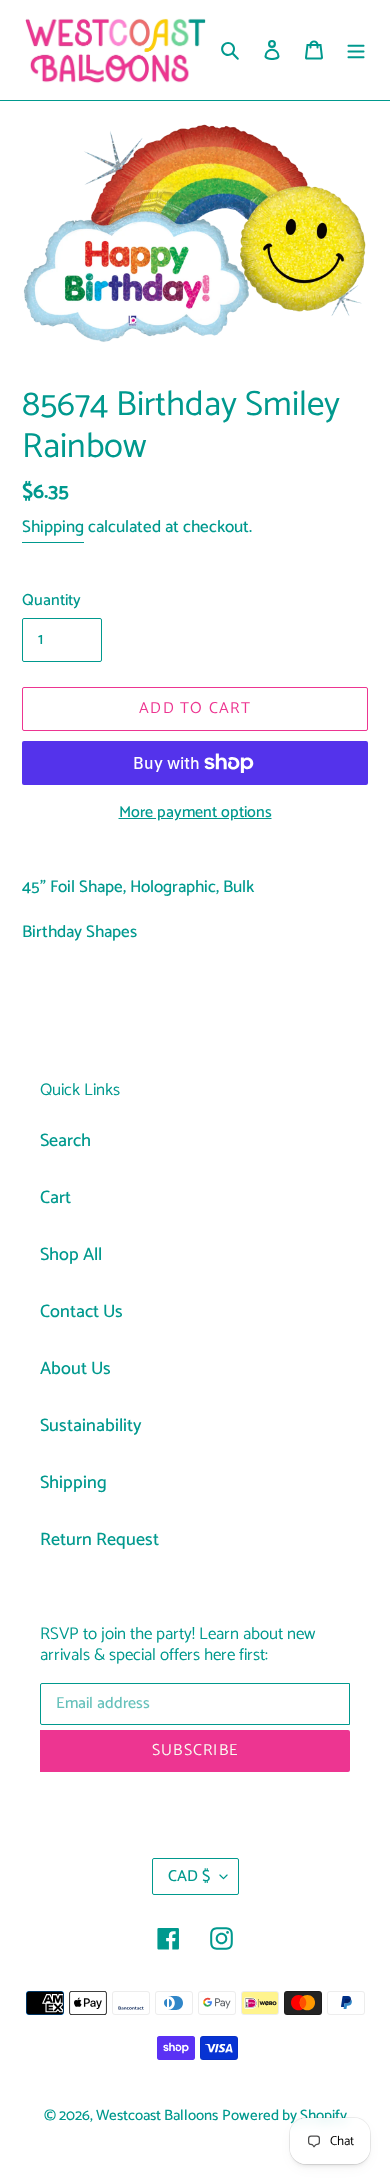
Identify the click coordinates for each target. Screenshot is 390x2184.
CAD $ (189, 1876)
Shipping (53, 527)
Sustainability (91, 1426)
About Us (75, 1369)
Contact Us (81, 1312)
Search (65, 1141)
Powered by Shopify (284, 2116)
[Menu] (356, 50)
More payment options (195, 813)
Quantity (51, 601)
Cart (55, 1198)
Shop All (71, 1255)
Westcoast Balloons (157, 2116)
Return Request (99, 1540)
